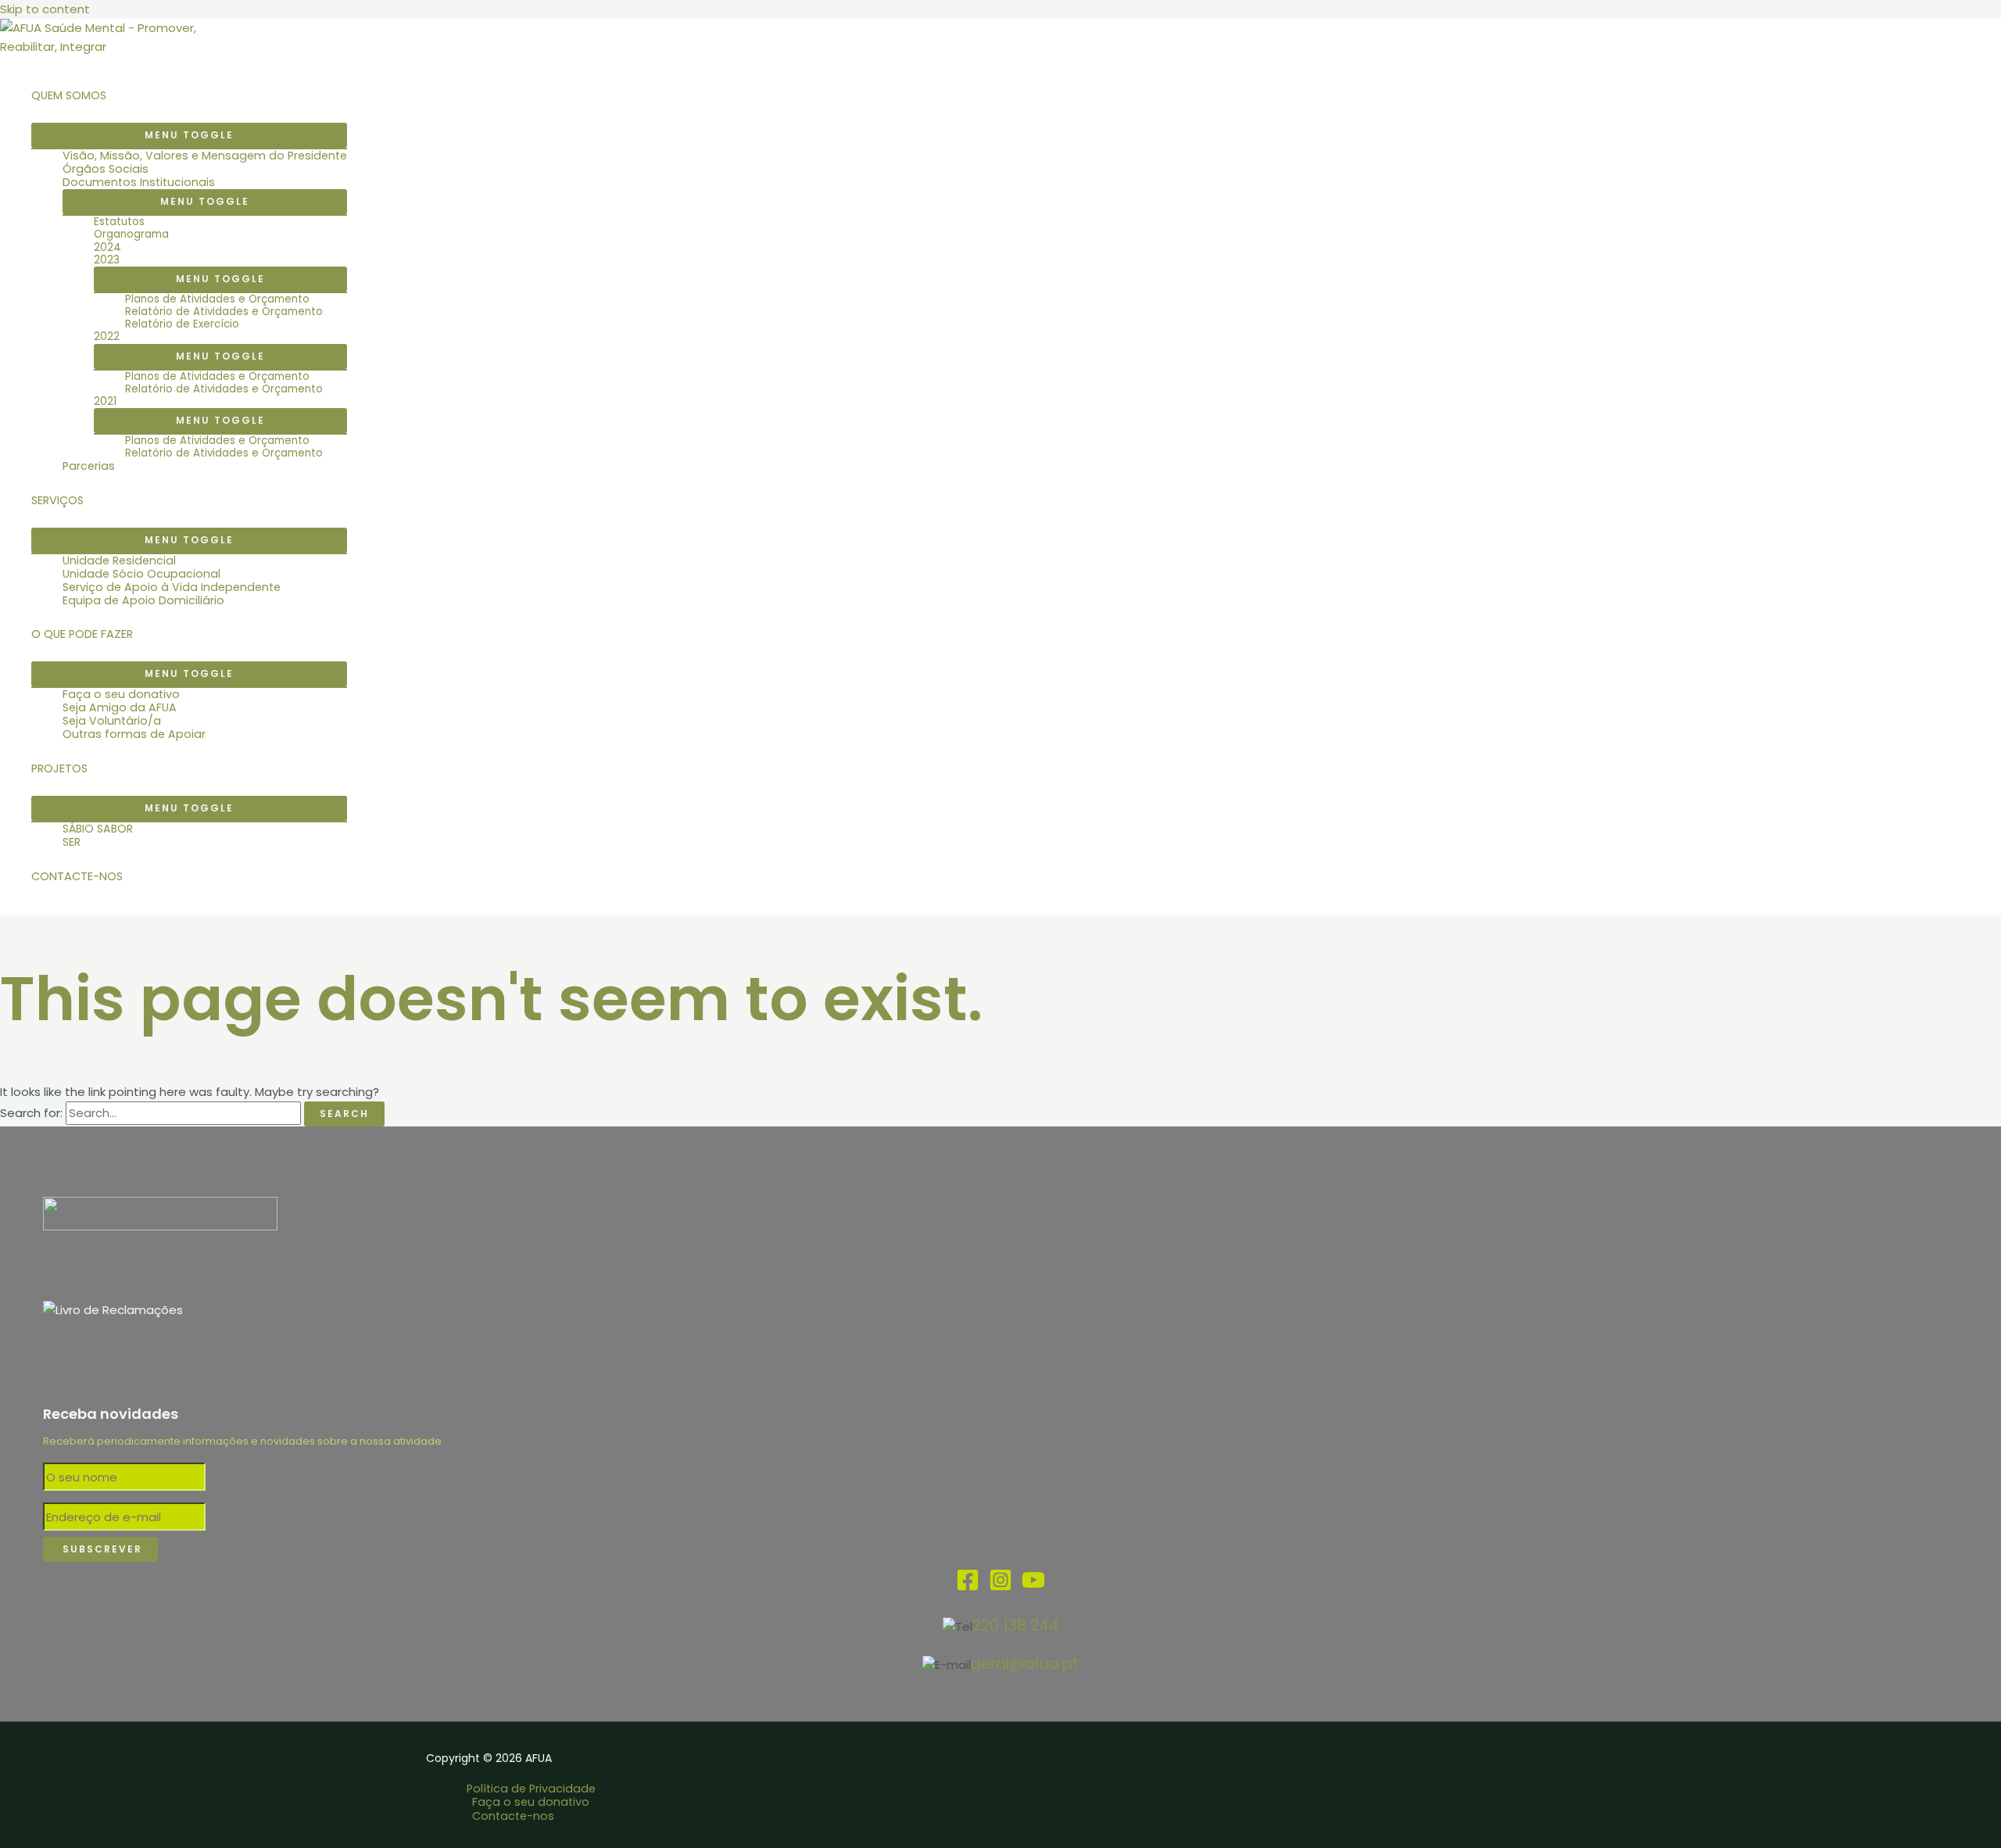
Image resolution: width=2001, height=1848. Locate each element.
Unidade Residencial (119, 561)
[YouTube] (1033, 1587)
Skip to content (45, 9)
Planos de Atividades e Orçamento (217, 299)
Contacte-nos (513, 1816)
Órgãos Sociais (106, 169)
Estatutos (119, 222)
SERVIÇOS (57, 500)
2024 (107, 248)
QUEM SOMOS (69, 95)
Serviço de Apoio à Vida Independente (172, 587)
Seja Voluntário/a (112, 721)
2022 (107, 337)
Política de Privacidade (531, 1789)
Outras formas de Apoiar (134, 734)
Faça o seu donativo (121, 695)
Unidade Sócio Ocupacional (141, 574)
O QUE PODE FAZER (82, 634)
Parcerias (89, 466)
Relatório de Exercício (182, 324)
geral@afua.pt (1025, 1664)
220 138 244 (1016, 1626)
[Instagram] (1000, 1587)
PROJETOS (59, 768)
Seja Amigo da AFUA (120, 708)
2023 (107, 260)
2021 (105, 402)
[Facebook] (968, 1587)
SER (72, 842)
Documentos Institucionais (139, 183)
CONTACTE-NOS (77, 876)
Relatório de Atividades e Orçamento (224, 312)
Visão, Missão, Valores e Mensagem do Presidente (205, 156)
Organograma (131, 235)
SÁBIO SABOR (98, 829)
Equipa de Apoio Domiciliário (143, 601)
